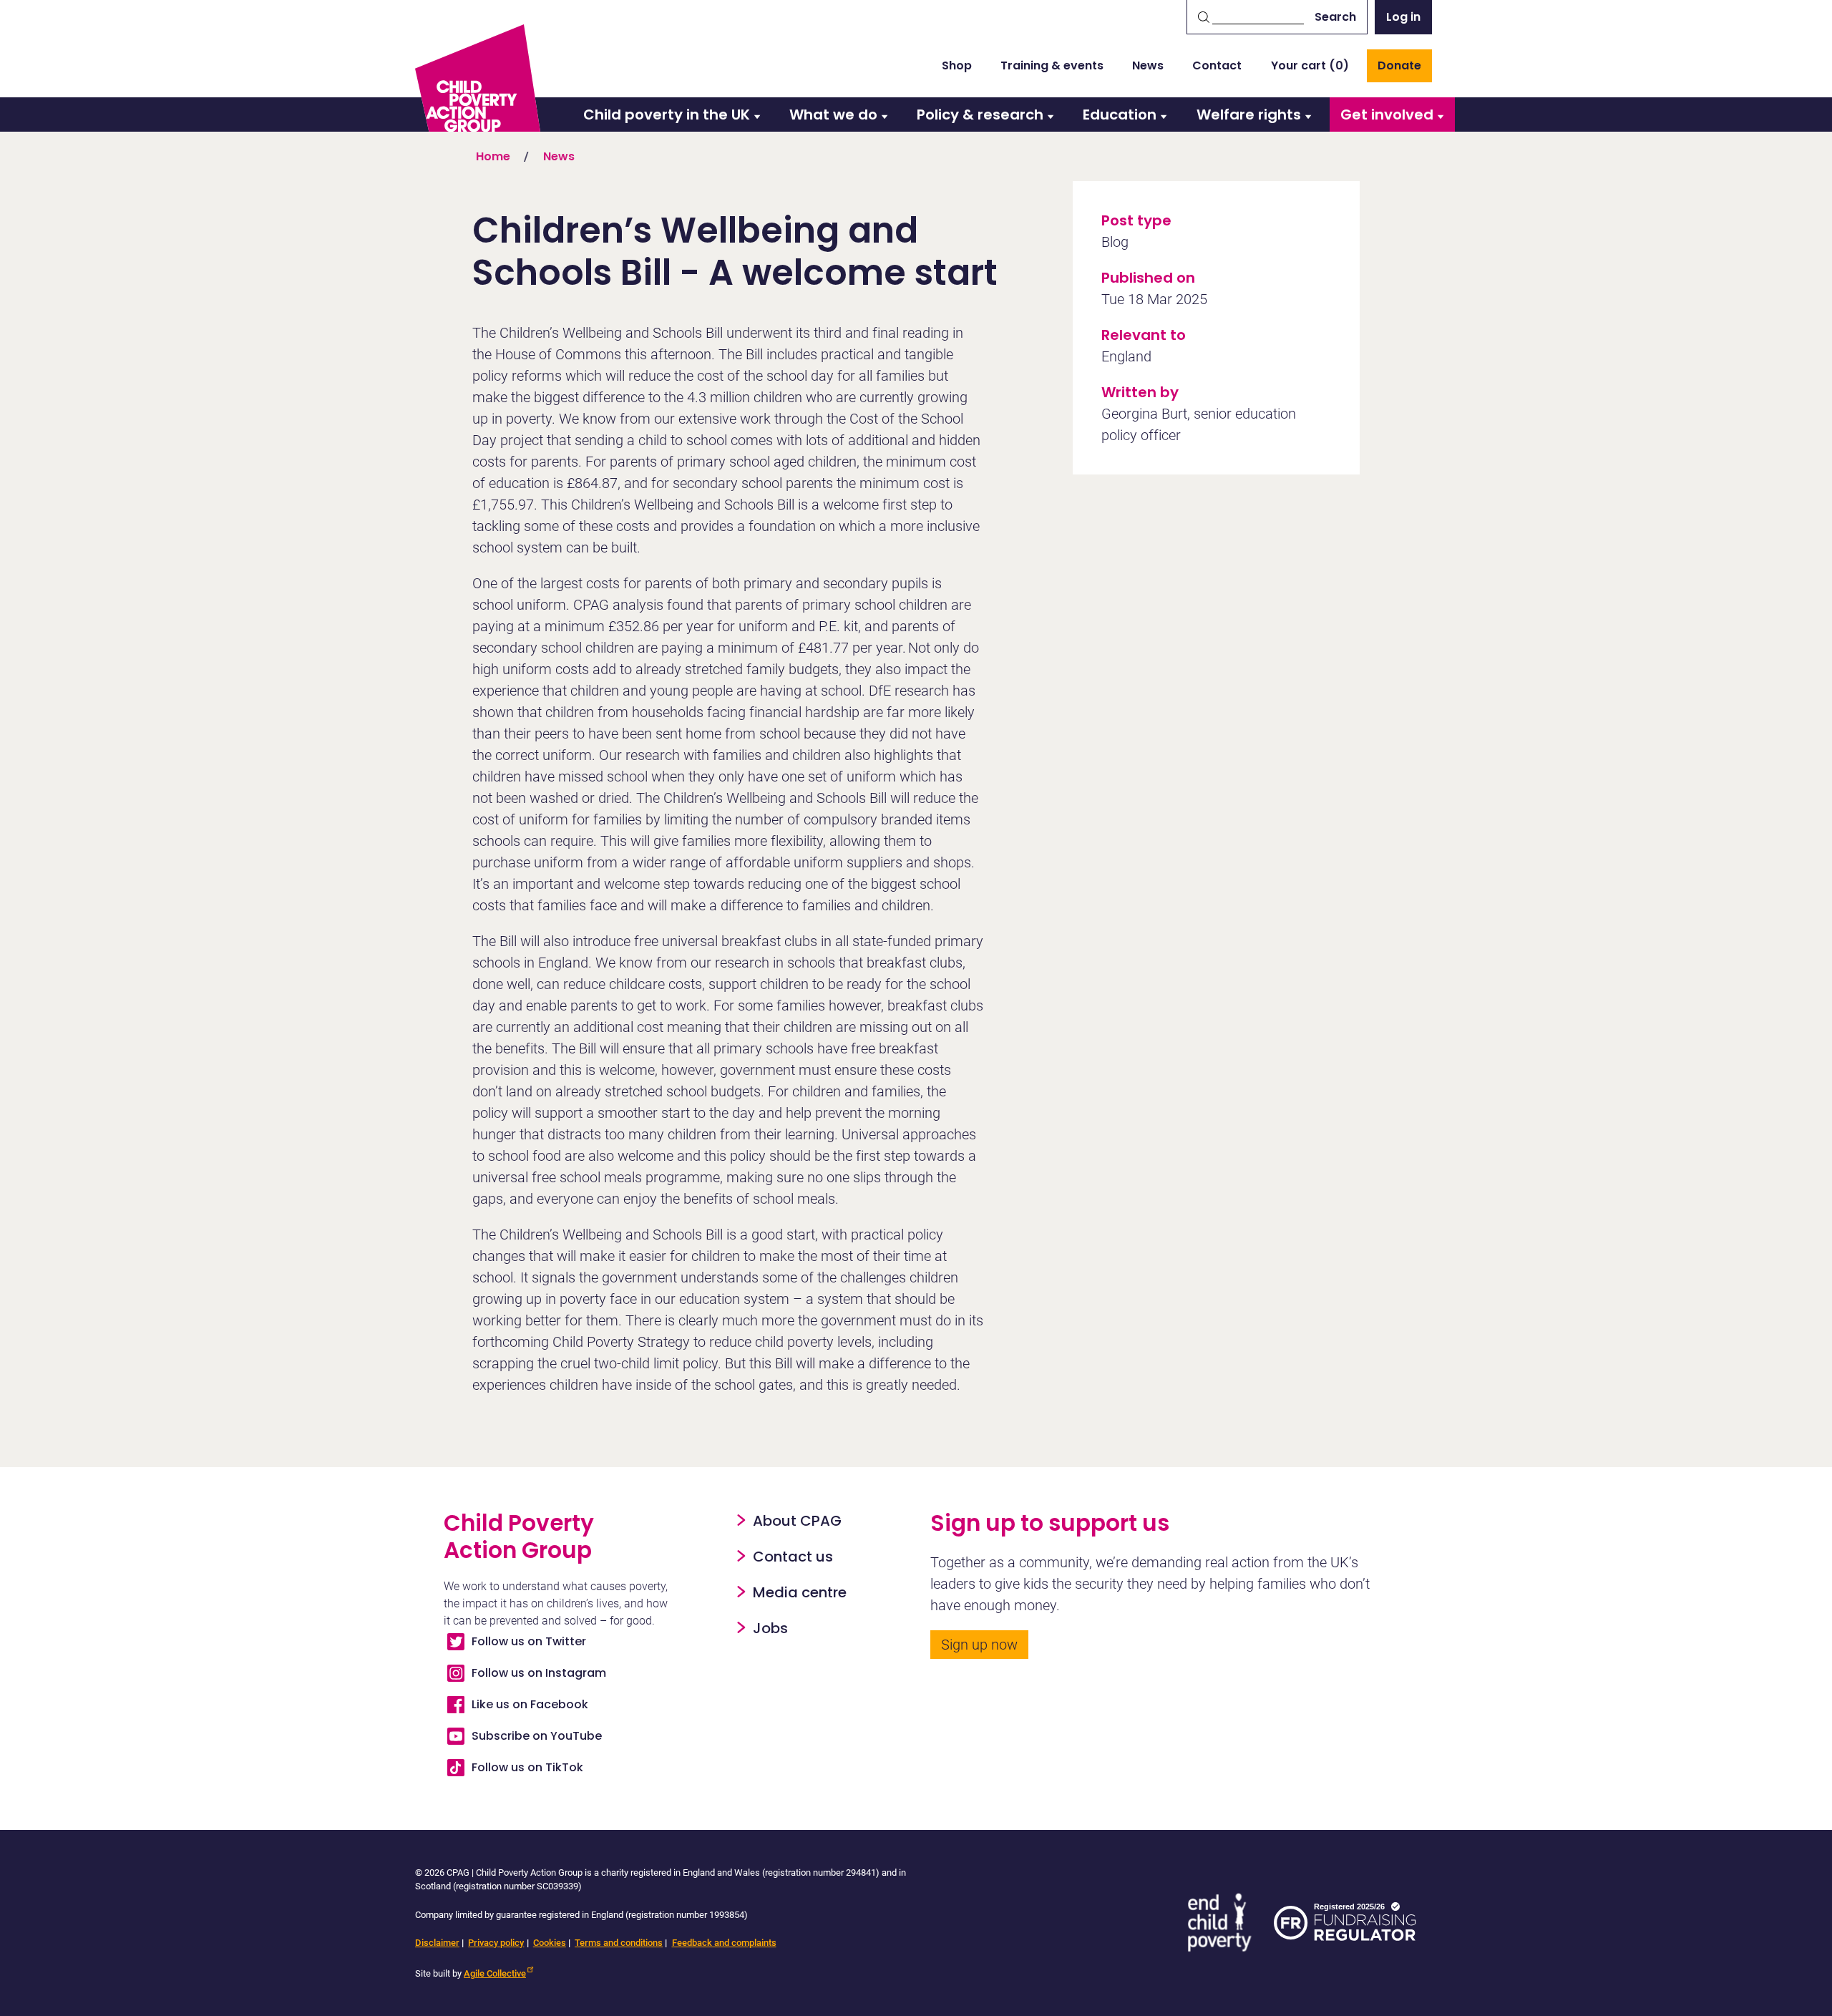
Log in (1403, 17)
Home (493, 156)
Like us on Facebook (530, 1704)
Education (1120, 115)
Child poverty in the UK (667, 115)
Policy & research (980, 115)
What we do (833, 115)
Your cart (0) (1310, 65)
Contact (1217, 65)
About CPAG (797, 1521)
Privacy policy (496, 1943)
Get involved (1387, 115)
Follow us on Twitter (529, 1641)
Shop (957, 65)
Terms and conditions (619, 1943)
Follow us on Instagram (539, 1673)
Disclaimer (437, 1943)
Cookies (550, 1943)
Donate (1399, 65)
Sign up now (979, 1645)
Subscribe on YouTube (537, 1736)
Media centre (800, 1592)
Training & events (1052, 65)
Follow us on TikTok (527, 1767)
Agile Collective (495, 1973)
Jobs (770, 1628)
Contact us (793, 1557)
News (1148, 65)
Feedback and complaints (724, 1943)
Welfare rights (1249, 115)
